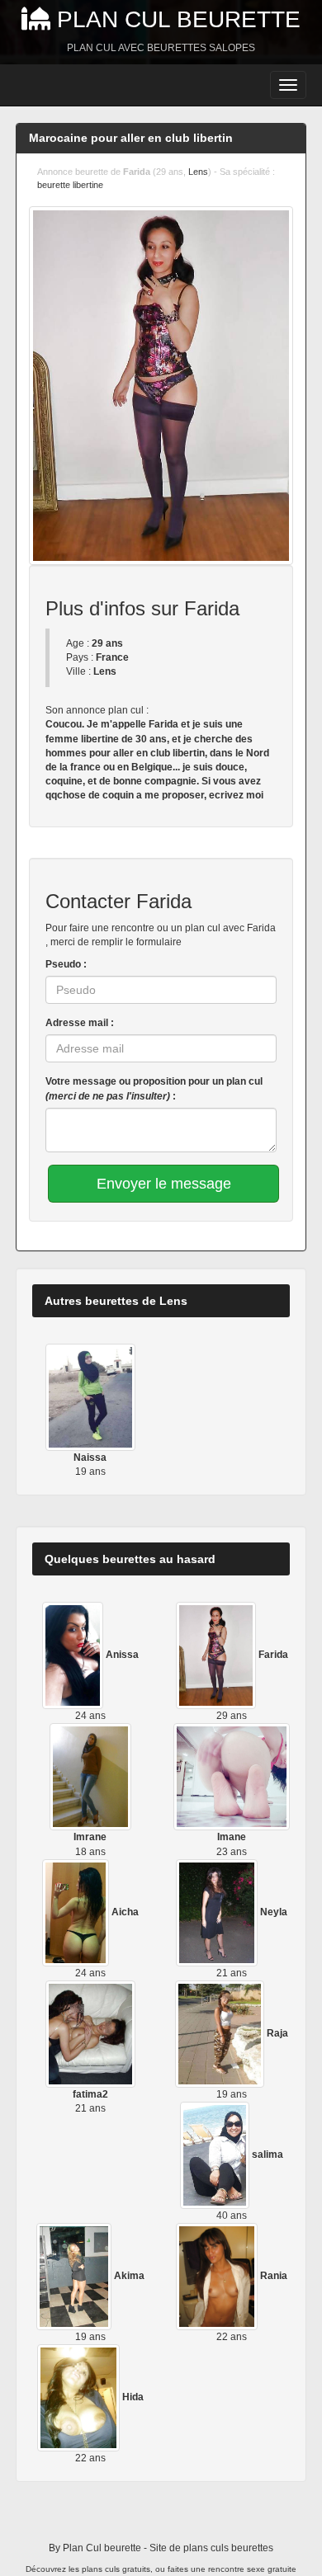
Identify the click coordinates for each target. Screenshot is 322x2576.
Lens (198, 172)
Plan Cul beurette (179, 19)
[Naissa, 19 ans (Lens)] (90, 1396)
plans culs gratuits (116, 2569)
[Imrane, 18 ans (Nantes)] (91, 1777)
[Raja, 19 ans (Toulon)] (221, 2033)
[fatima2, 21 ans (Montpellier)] (90, 2033)
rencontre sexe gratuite (252, 2569)
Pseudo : (66, 964)
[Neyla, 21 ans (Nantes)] (218, 1912)
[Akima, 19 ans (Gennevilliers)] (76, 2276)
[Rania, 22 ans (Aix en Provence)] (218, 2276)
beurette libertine (70, 185)
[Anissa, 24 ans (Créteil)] (74, 1655)
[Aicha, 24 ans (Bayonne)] (77, 1912)
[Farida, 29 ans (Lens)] (217, 1655)
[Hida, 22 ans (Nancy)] (80, 2398)
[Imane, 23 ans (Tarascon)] (232, 1777)
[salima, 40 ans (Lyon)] (216, 2155)
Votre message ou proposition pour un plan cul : (154, 1088)
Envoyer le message (164, 1184)
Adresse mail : (80, 1023)
